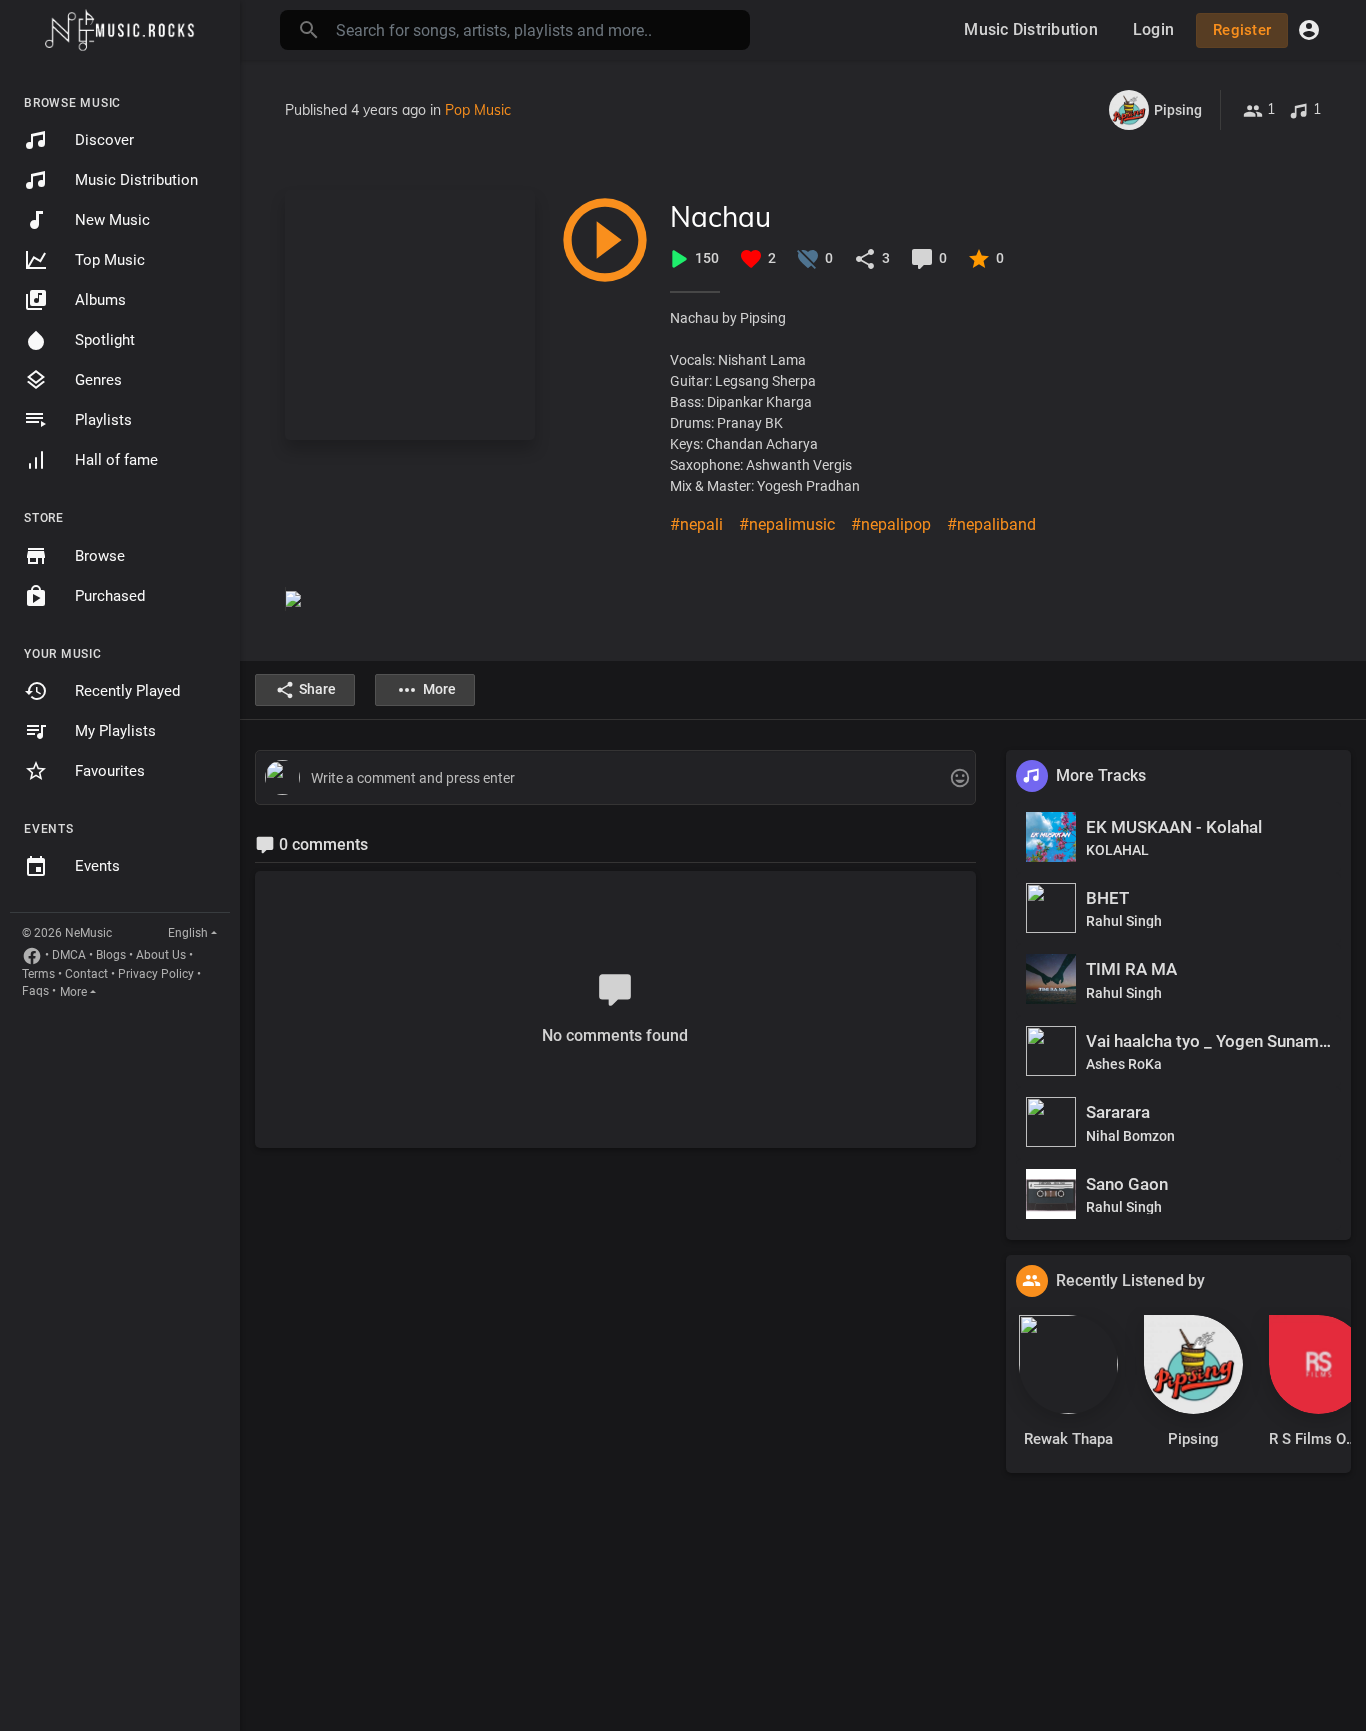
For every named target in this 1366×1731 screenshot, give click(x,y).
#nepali (696, 524)
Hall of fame (116, 460)
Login (1153, 29)
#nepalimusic (787, 524)
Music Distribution (136, 180)
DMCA (69, 955)
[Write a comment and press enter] (615, 778)
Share (317, 689)
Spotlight (105, 340)
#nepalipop (891, 524)
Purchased (110, 596)
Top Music (110, 260)
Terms (38, 974)
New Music (112, 220)
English (188, 933)
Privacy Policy (156, 974)
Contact (86, 974)
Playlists (103, 420)
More (73, 992)
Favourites (110, 771)
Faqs (35, 991)
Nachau (720, 216)
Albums (100, 300)
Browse (100, 556)
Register (1242, 30)
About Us (161, 955)
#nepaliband (991, 524)
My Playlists (115, 731)
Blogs (111, 955)
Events (97, 866)
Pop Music (478, 110)
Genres (98, 380)
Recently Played (127, 691)
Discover (104, 140)
